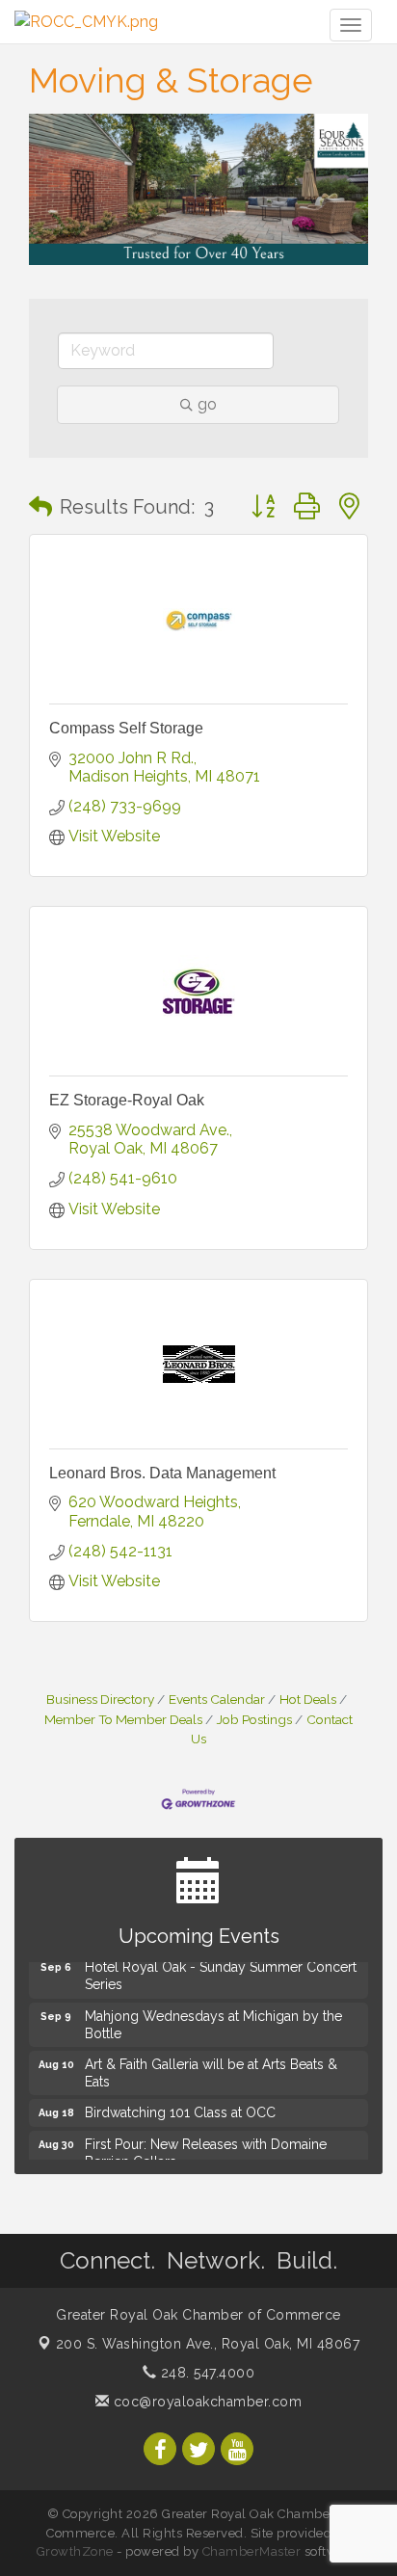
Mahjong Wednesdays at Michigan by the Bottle (213, 2022)
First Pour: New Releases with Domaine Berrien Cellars (206, 2150)
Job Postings (254, 1719)
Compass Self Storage (126, 728)
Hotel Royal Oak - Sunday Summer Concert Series (221, 1973)
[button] (40, 507)
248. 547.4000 (205, 2373)
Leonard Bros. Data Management (162, 1473)
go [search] (207, 404)
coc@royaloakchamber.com (205, 2402)
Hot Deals (308, 1699)
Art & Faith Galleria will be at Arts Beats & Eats (211, 2070)
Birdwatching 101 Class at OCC (180, 2110)
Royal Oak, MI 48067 (208, 2344)
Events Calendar (217, 1699)
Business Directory (100, 1699)
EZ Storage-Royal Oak (127, 1100)
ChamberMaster (252, 2551)
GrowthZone (75, 2551)
